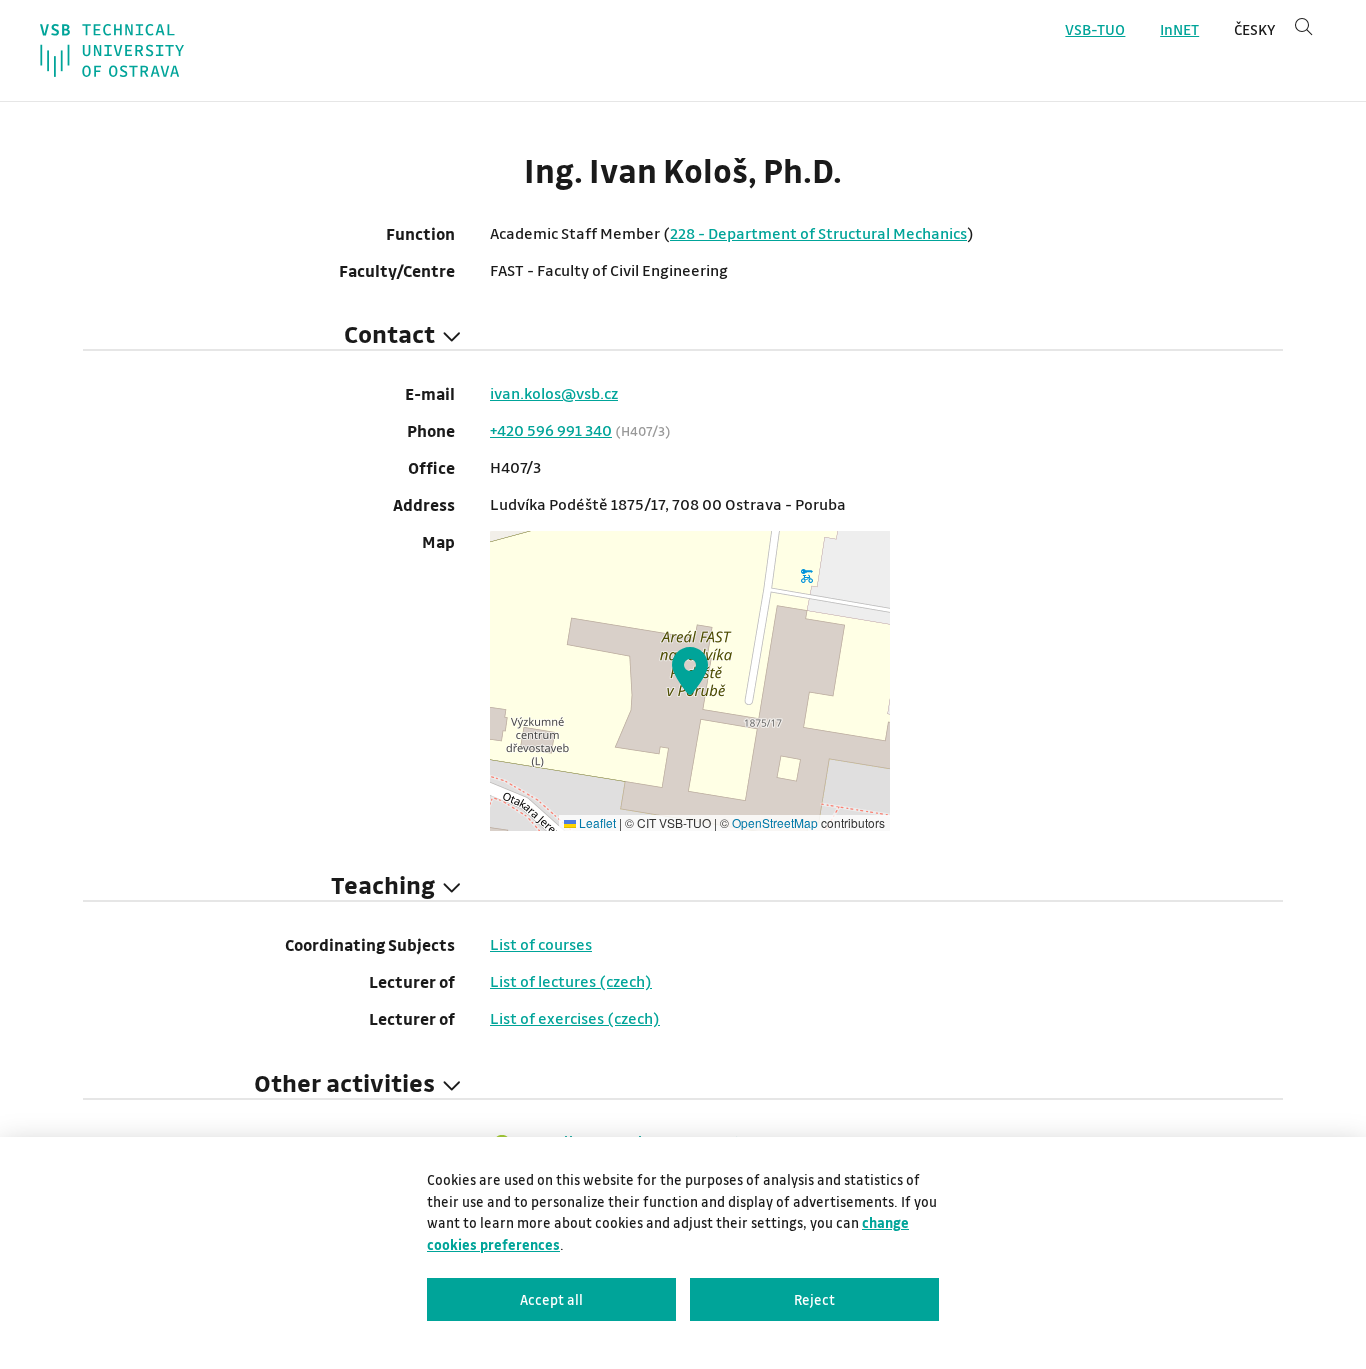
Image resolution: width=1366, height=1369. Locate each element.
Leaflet (596, 822)
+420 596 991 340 (551, 430)
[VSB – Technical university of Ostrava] (112, 50)
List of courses (541, 944)
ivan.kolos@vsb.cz (554, 393)
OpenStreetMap (775, 822)
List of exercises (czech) (575, 1018)
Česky (1254, 29)
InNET (1179, 29)
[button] (690, 671)
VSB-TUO (1095, 29)
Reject (814, 1299)
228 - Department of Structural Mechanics (818, 233)
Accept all (551, 1299)
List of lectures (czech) (571, 981)
